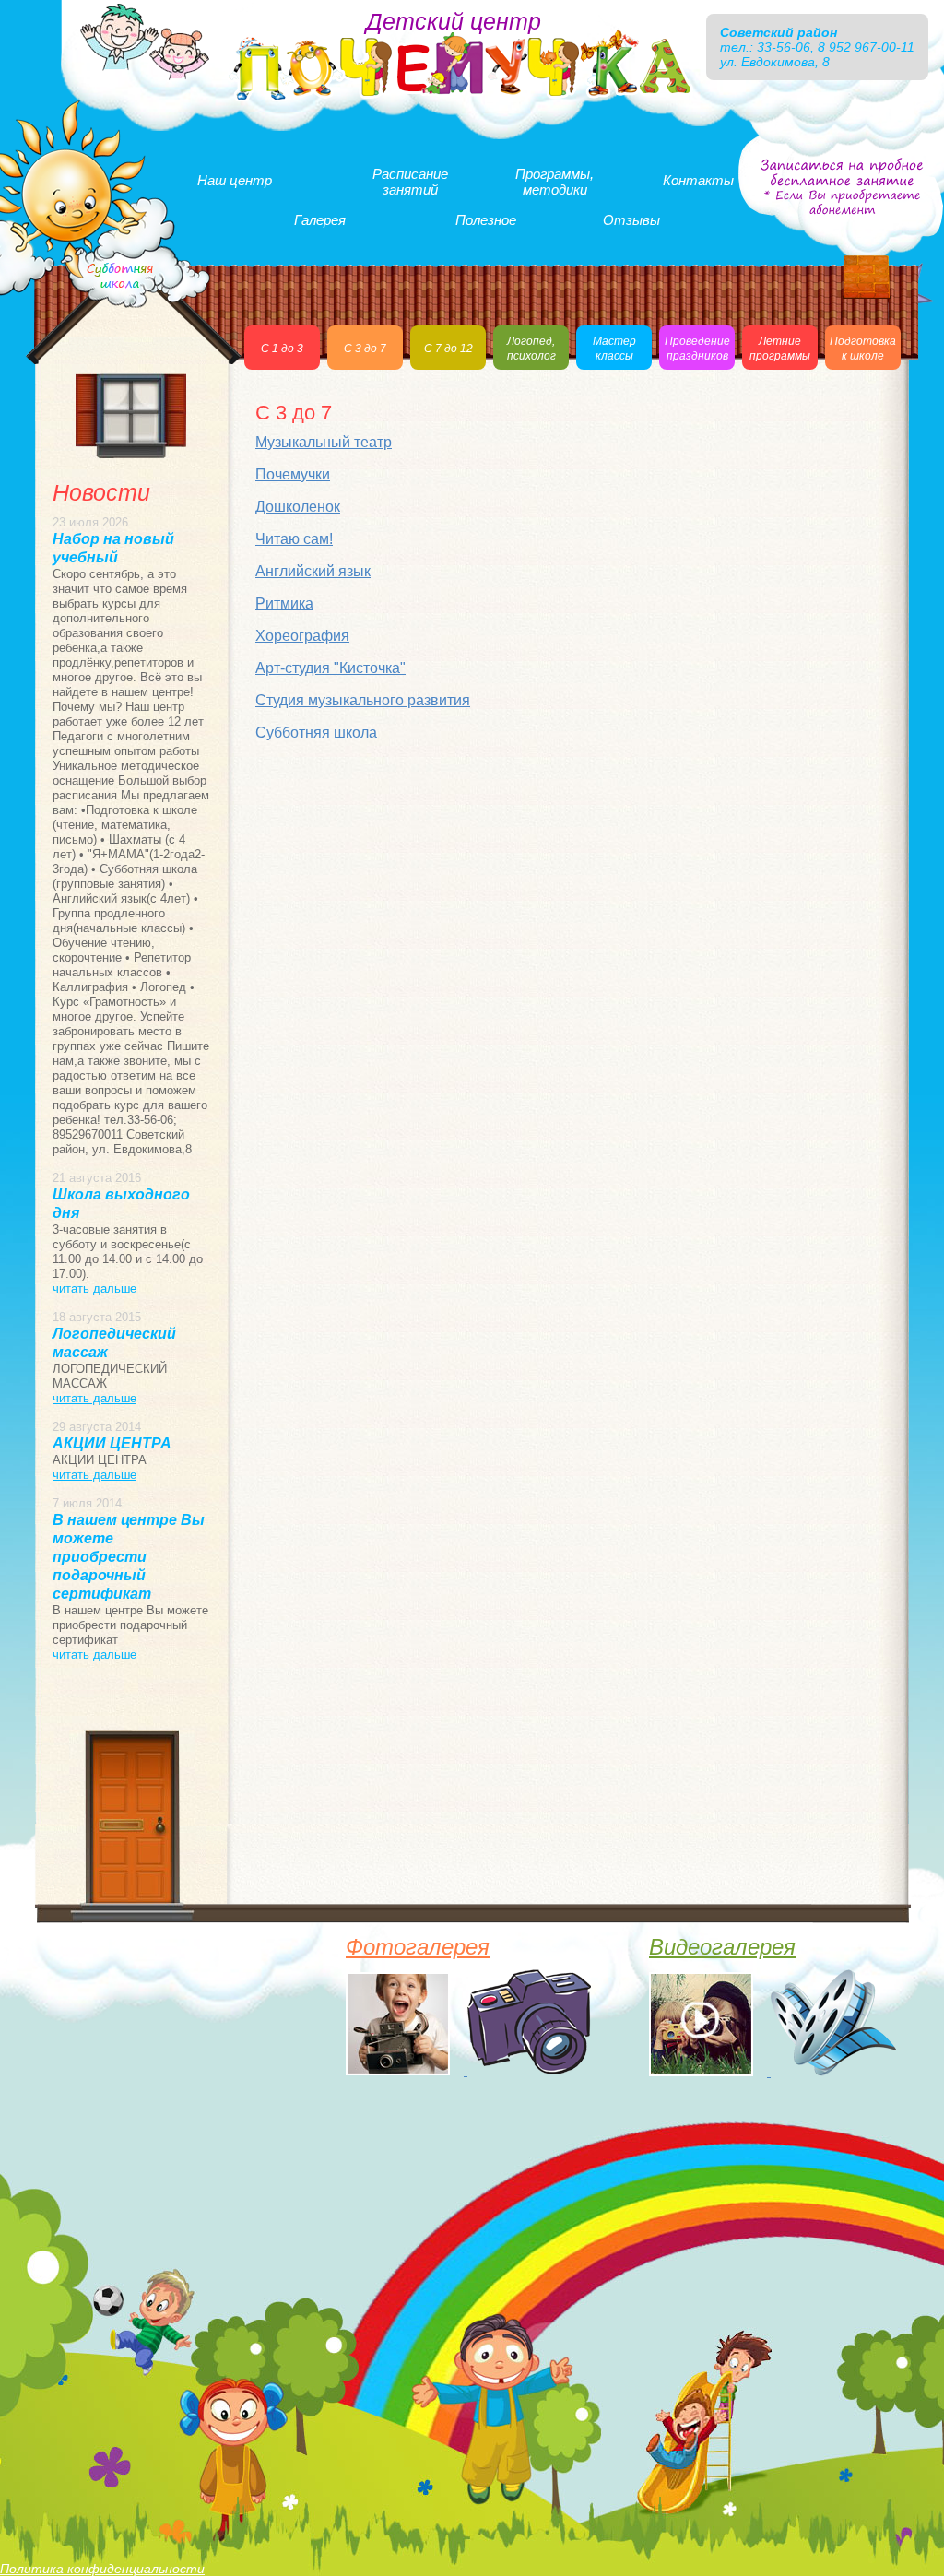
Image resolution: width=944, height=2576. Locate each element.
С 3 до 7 (365, 349)
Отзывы (631, 220)
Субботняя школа (316, 733)
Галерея (320, 220)
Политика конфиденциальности (102, 2569)
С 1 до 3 (282, 349)
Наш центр (235, 180)
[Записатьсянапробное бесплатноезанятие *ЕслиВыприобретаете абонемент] (842, 187)
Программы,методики (555, 182)
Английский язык (313, 571)
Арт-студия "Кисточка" (330, 668)
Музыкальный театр (324, 442)
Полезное (486, 220)
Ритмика (284, 603)
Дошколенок (298, 507)
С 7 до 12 (448, 349)
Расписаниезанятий (410, 182)
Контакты (698, 180)
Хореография (302, 636)
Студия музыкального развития (363, 700)
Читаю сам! (294, 539)
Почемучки (293, 474)
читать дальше (94, 1288)
